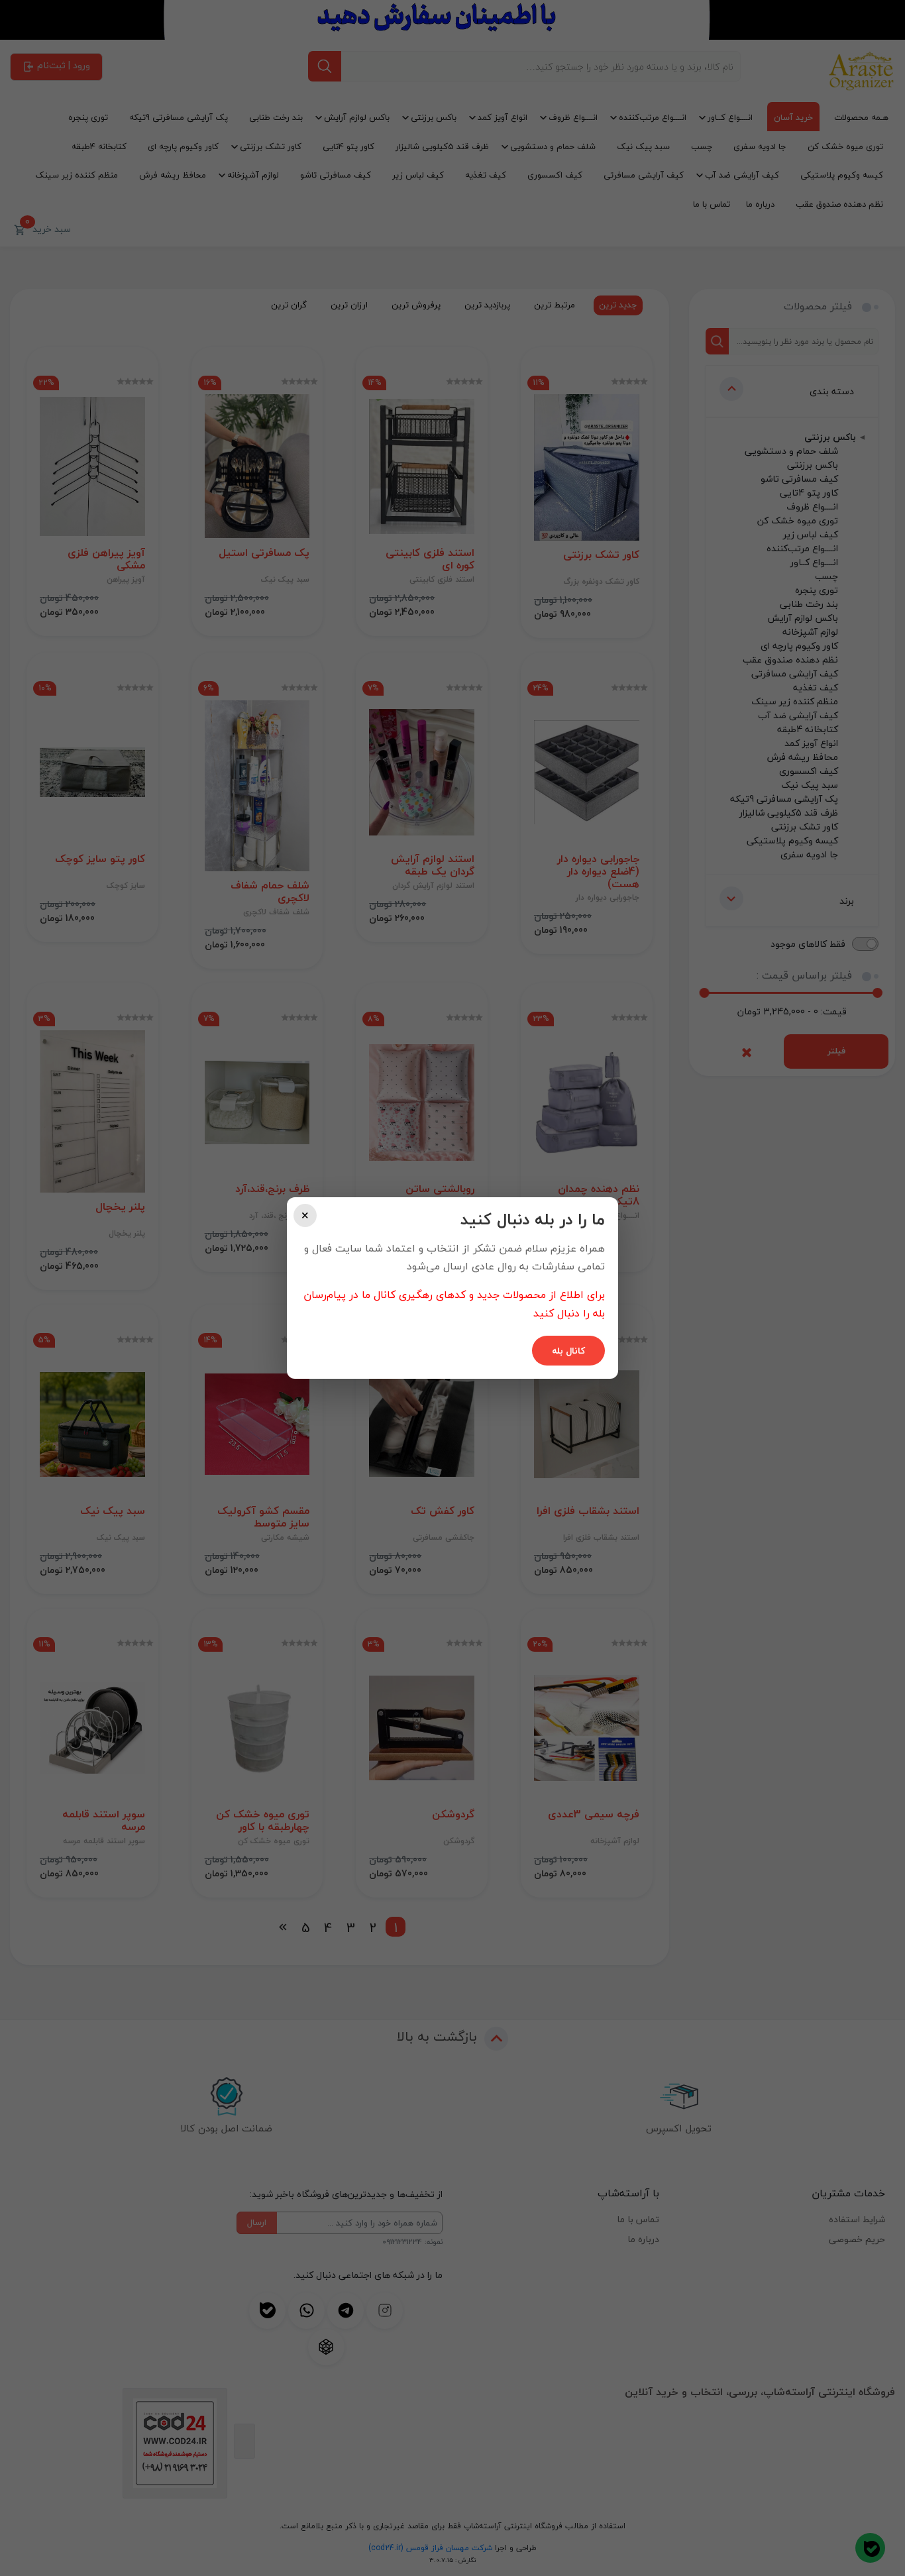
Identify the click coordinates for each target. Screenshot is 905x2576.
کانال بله (568, 1351)
